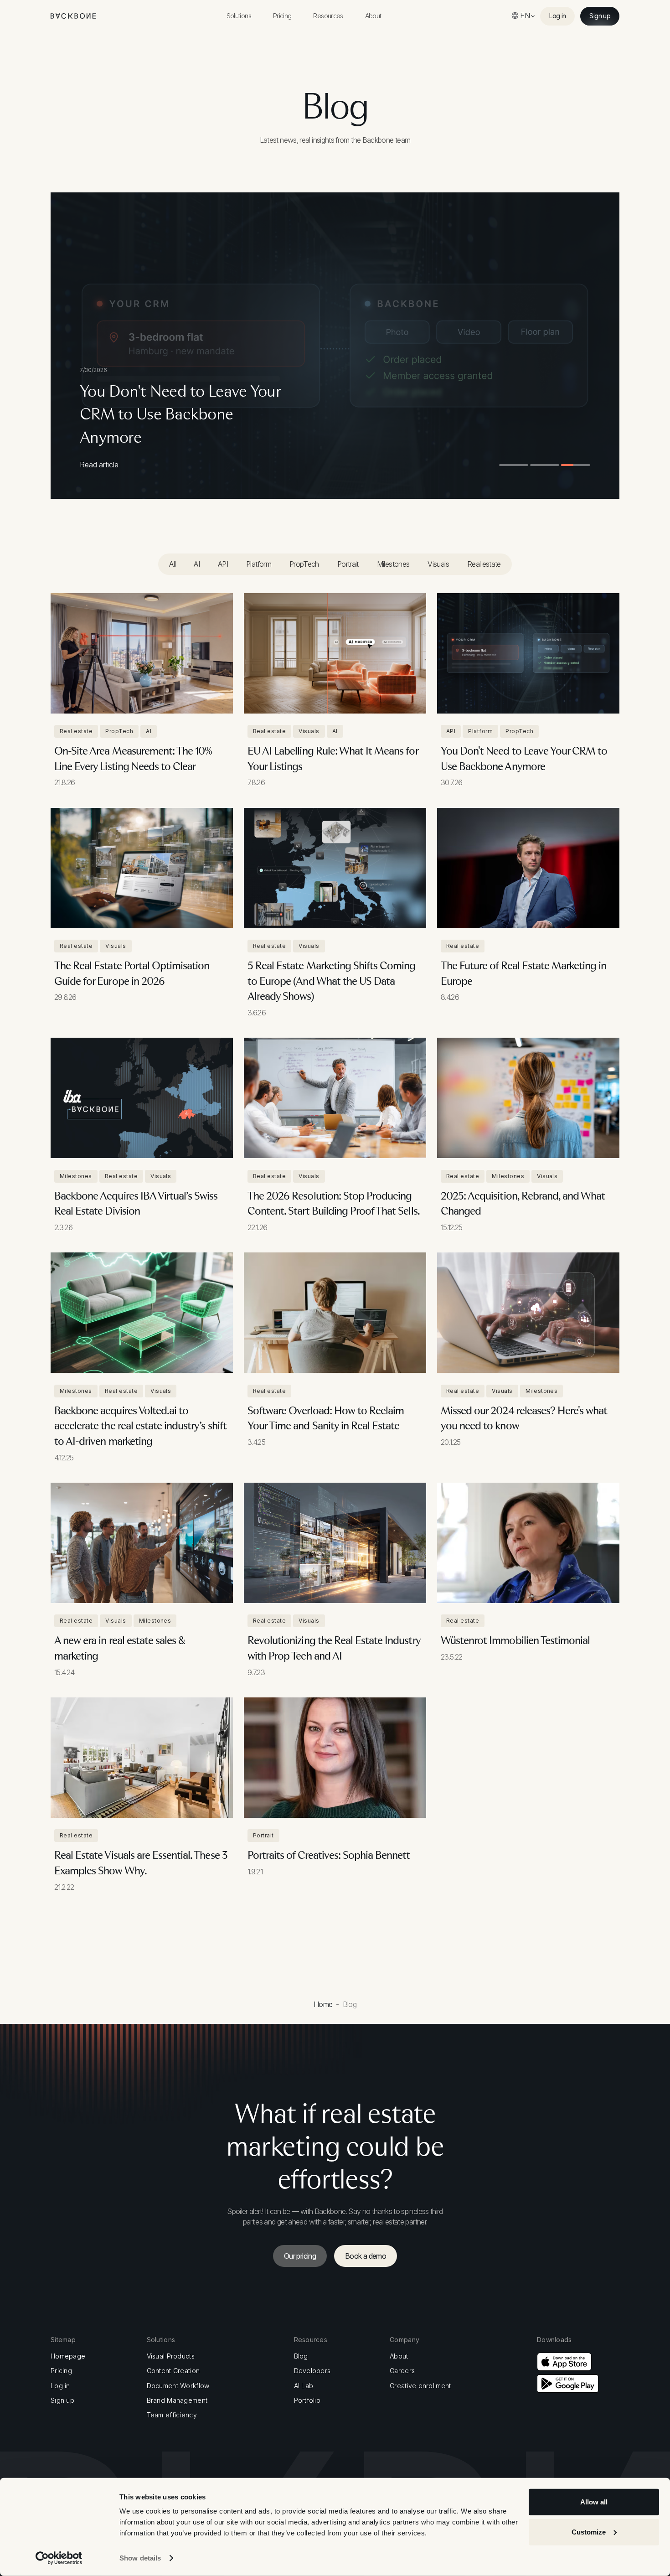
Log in (60, 2386)
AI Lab (304, 2386)
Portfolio (307, 2400)
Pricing (61, 2371)
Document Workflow (178, 2386)
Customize (589, 2532)
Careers (402, 2371)
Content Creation (173, 2371)
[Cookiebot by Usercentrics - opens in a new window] (59, 2558)
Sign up (62, 2400)
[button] (239, 16)
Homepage (68, 2356)
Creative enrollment (420, 2386)
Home (323, 2004)
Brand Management (177, 2400)
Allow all (594, 2502)
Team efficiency (172, 2415)
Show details (140, 2558)
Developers (312, 2371)
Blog (301, 2356)
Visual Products (171, 2356)
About (399, 2356)
